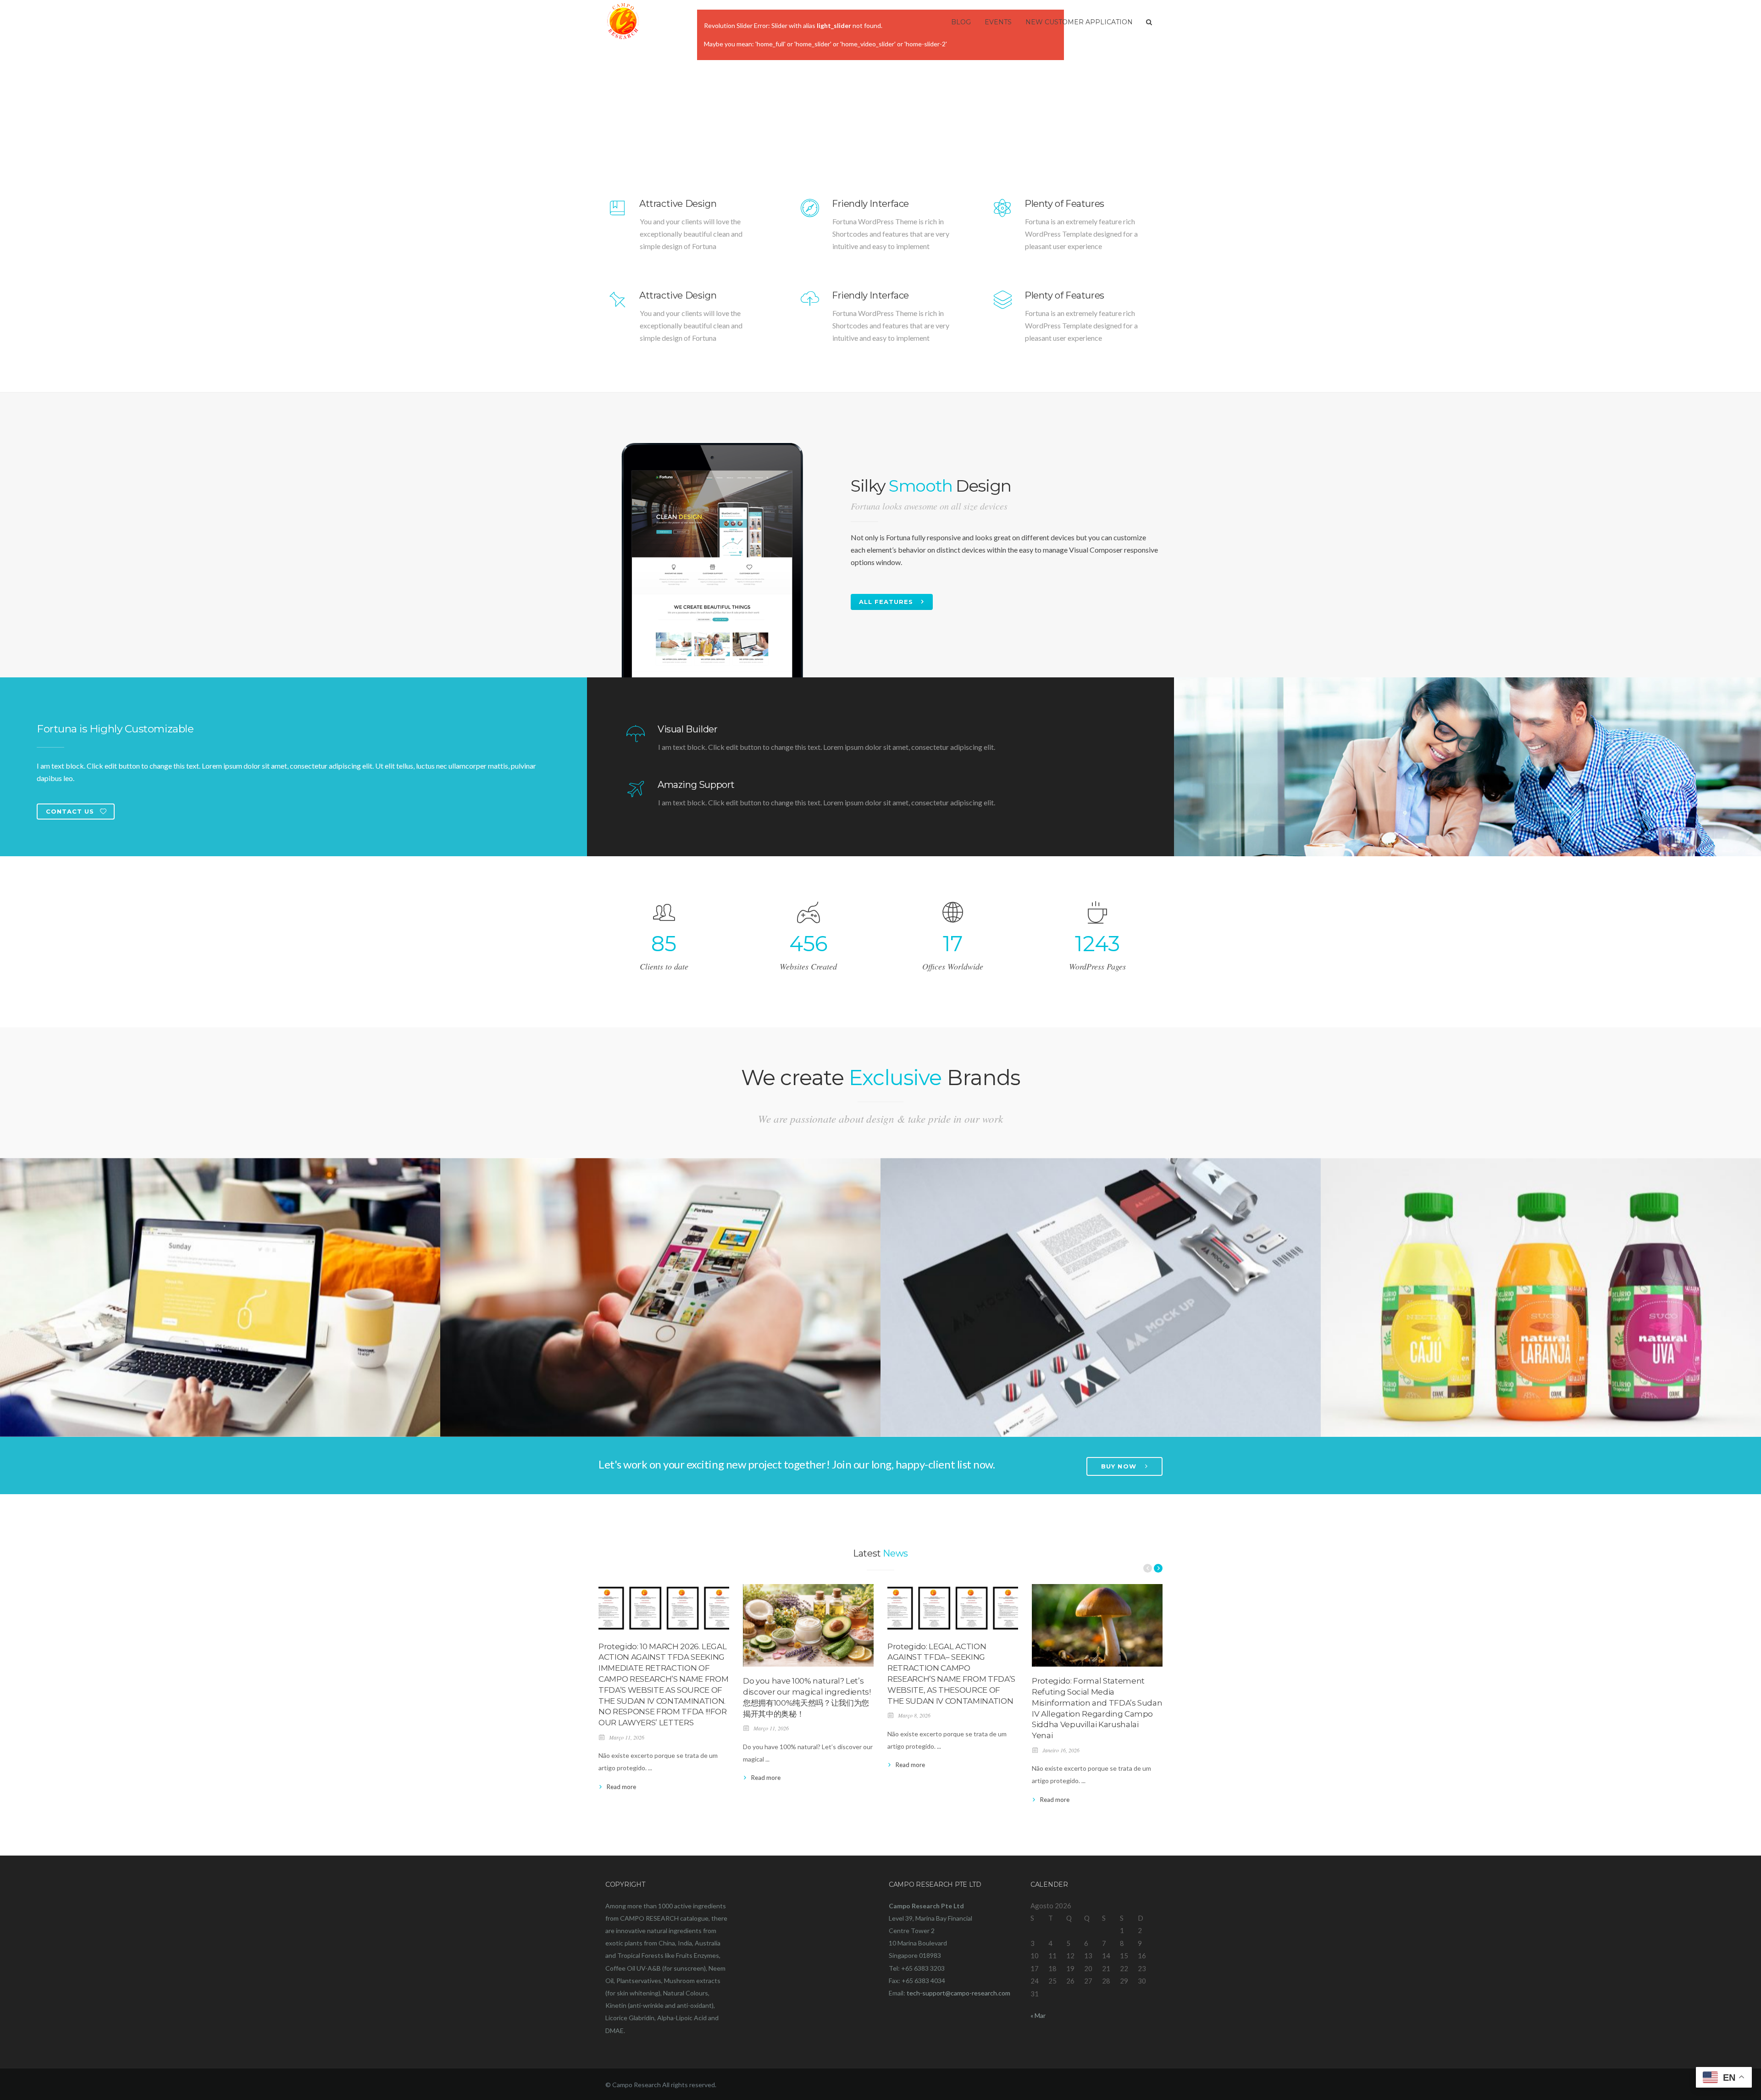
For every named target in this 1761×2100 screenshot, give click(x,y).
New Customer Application (1079, 22)
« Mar (1038, 2015)
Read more (621, 1787)
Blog (961, 22)
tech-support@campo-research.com (958, 1993)
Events (998, 22)
